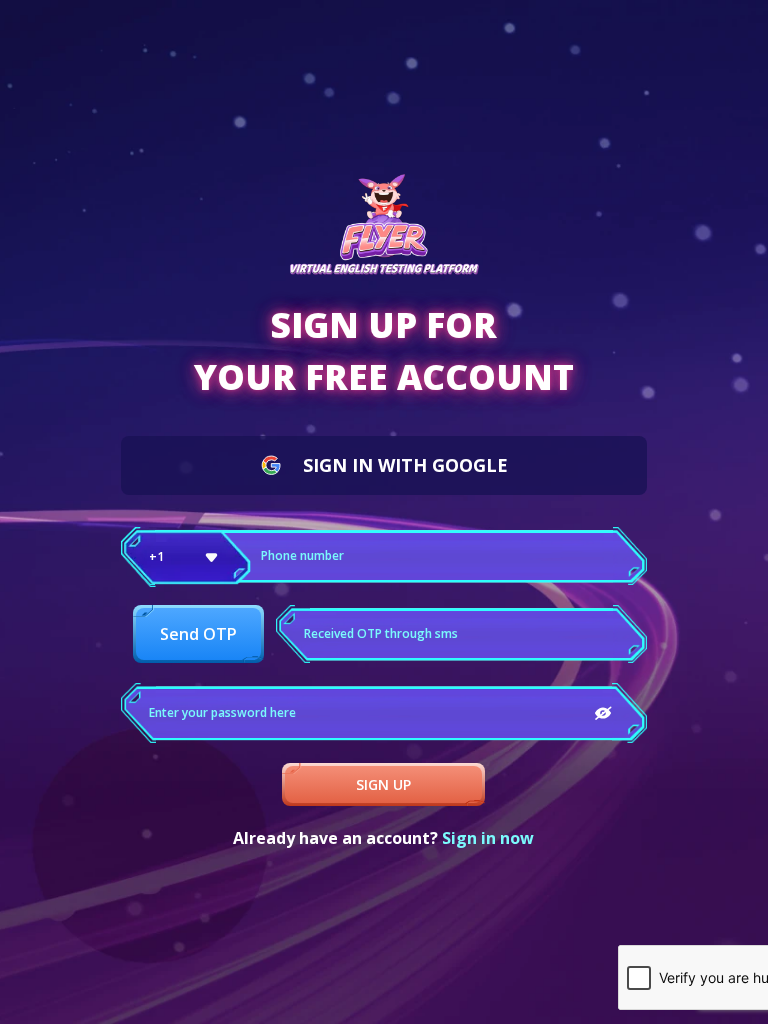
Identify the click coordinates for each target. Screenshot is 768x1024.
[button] (186, 557)
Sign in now (488, 838)
